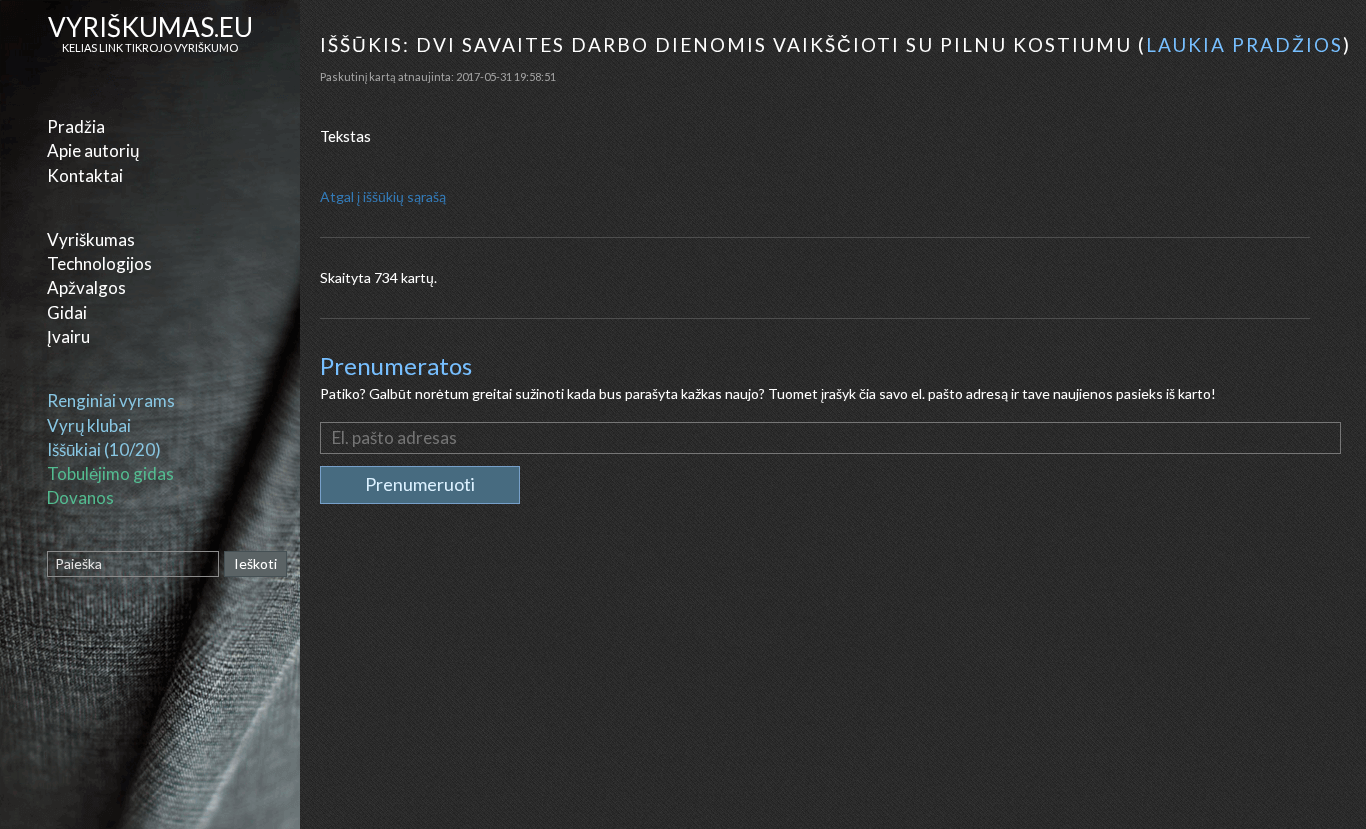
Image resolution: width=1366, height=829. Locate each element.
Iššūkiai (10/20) (104, 449)
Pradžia (76, 126)
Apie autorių (93, 150)
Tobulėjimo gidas (110, 473)
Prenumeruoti (420, 484)
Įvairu (68, 336)
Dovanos (80, 497)
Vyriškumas (91, 239)
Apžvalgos (86, 287)
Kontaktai (85, 175)
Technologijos (99, 263)
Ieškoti (255, 563)
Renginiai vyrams (111, 400)
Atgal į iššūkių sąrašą (383, 196)
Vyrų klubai (89, 425)
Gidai (67, 312)
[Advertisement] (835, 684)
